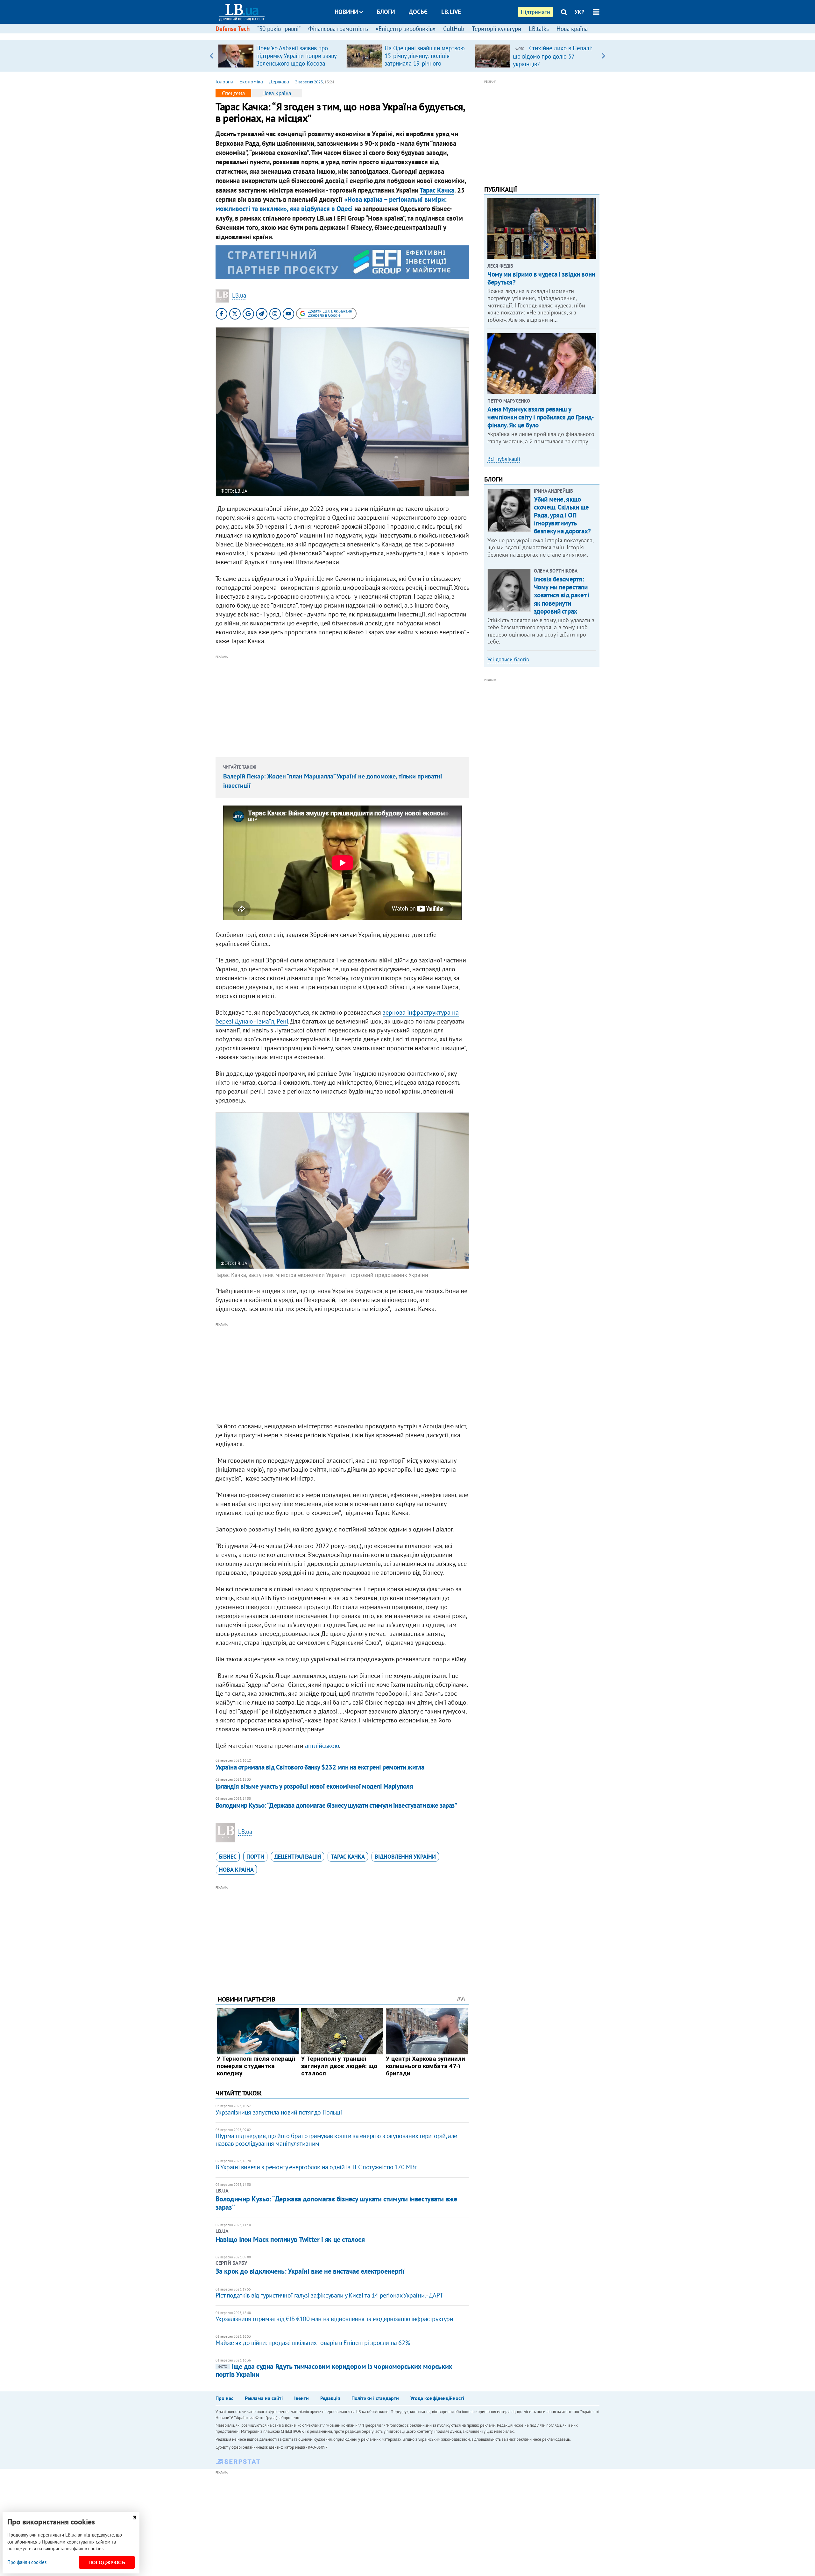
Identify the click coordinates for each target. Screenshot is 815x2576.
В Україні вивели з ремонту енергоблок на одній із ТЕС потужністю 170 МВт (316, 2167)
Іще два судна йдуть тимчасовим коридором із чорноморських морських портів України (334, 2370)
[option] (280, 56)
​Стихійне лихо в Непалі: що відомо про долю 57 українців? (553, 56)
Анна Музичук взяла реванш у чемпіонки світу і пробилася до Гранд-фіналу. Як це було (541, 417)
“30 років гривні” (279, 29)
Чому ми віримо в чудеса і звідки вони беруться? (541, 278)
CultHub (454, 29)
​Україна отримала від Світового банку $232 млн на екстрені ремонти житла (320, 1767)
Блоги (386, 12)
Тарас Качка (437, 190)
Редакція (330, 2398)
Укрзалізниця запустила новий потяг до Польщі (279, 2112)
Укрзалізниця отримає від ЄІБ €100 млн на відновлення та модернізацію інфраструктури (334, 2319)
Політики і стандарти (375, 2398)
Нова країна (572, 29)
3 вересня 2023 (309, 82)
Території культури (496, 29)
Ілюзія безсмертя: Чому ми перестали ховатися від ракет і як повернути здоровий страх (562, 595)
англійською (322, 1746)
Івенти (301, 2398)
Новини (346, 12)
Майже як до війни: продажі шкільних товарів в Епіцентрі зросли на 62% (313, 2343)
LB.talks (539, 29)
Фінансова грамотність (338, 29)
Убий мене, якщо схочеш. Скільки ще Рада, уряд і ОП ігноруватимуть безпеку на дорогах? (562, 515)
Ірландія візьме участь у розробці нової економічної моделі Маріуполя (314, 1786)
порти (255, 1857)
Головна (224, 81)
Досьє (418, 12)
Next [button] (603, 56)
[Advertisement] (342, 705)
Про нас (224, 2398)
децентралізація (298, 1857)
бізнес (228, 1857)
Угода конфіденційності (437, 2398)
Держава (279, 81)
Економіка (251, 81)
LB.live (451, 12)
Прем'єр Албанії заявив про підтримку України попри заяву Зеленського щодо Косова (296, 56)
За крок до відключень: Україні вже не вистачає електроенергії (310, 2271)
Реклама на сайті (264, 2398)
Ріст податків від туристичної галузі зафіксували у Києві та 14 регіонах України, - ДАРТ (329, 2295)
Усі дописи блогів (508, 659)
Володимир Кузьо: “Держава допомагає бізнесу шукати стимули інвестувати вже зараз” (336, 1805)
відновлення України (405, 1857)
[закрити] (135, 2517)
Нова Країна (277, 93)
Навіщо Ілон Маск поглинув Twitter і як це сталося (290, 2239)
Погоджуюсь (107, 2562)
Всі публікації (504, 459)
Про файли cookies (27, 2562)
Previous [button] (212, 56)
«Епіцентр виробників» (406, 29)
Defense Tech (233, 29)
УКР (580, 12)
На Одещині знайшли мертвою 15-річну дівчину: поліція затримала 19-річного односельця (425, 60)
